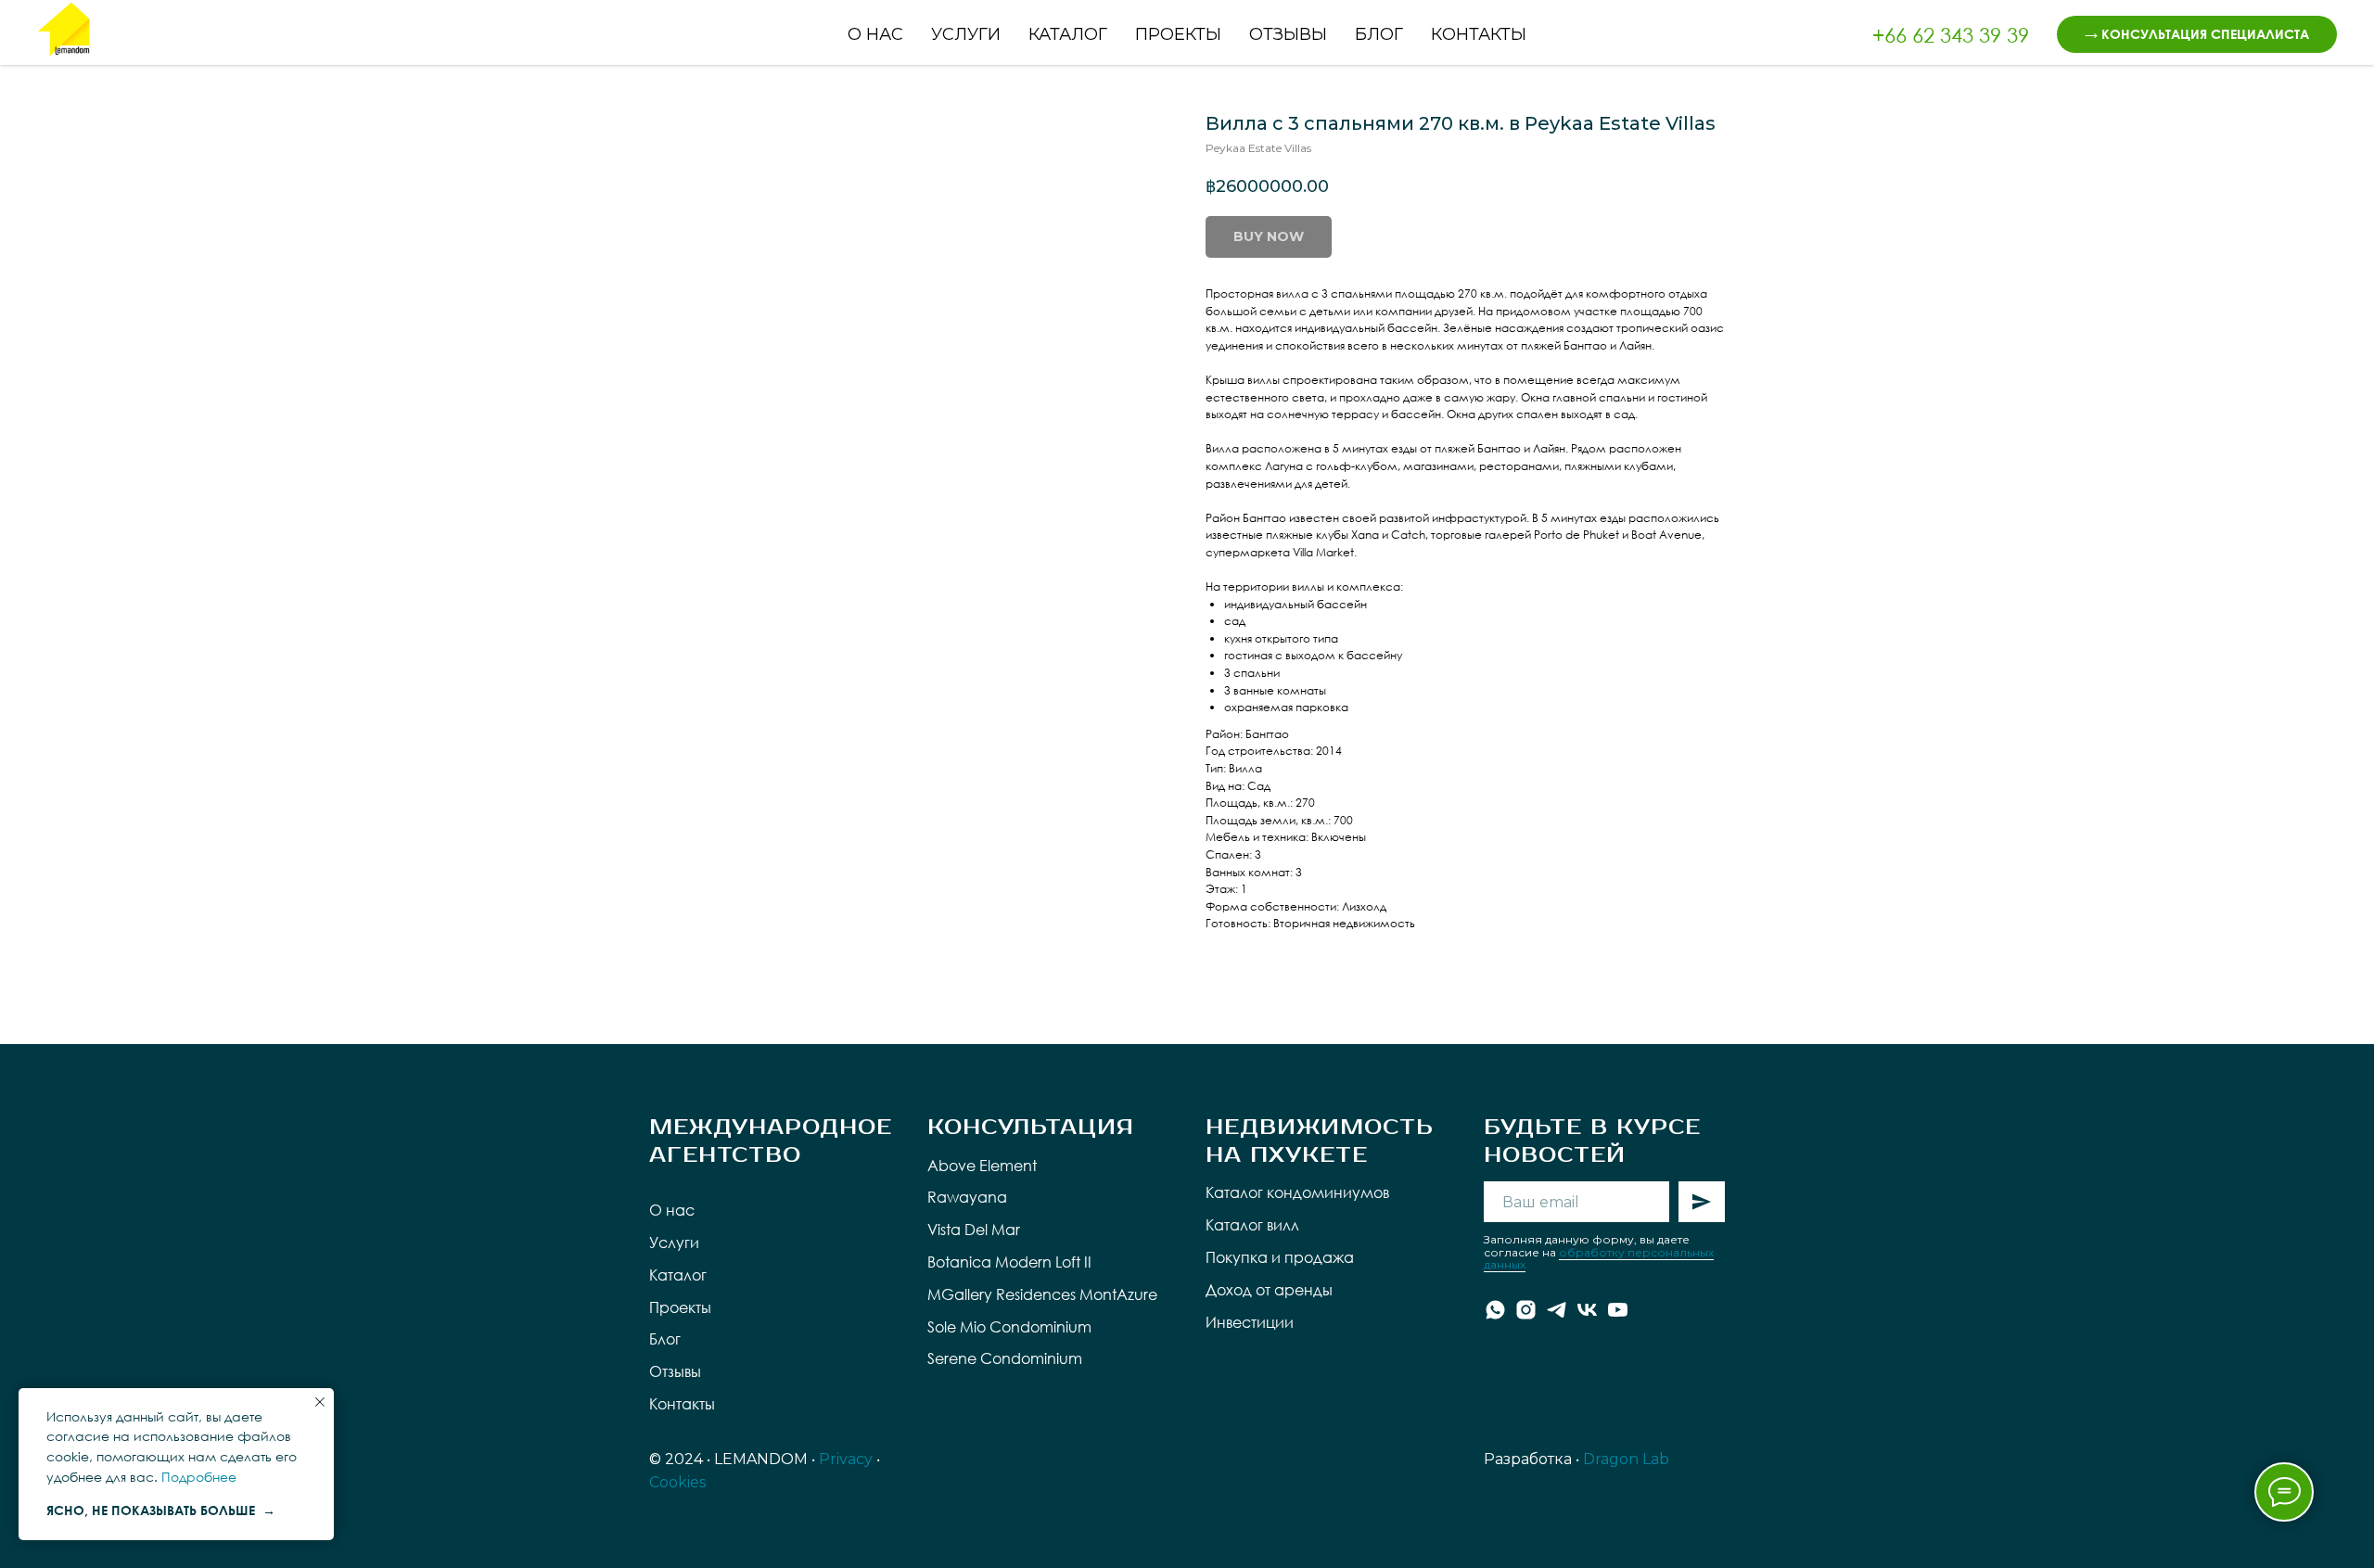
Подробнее (199, 1477)
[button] (2197, 34)
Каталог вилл (1252, 1225)
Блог (1379, 34)
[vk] (1587, 1310)
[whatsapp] (1495, 1310)
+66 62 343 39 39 (1951, 35)
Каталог (1068, 34)
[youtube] (1618, 1310)
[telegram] (1557, 1310)
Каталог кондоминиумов (1297, 1192)
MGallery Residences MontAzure (1042, 1294)
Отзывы (1288, 34)
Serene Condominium (1005, 1358)
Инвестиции (1250, 1322)
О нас (875, 34)
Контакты (1479, 34)
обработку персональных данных (1599, 1258)
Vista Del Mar (974, 1230)
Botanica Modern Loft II (1009, 1262)
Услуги (966, 34)
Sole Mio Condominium (1009, 1327)
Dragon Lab (1626, 1459)
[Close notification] (320, 1402)
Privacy (846, 1459)
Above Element (982, 1166)
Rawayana (967, 1197)
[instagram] (1526, 1310)
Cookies (677, 1482)
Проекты (1178, 34)
